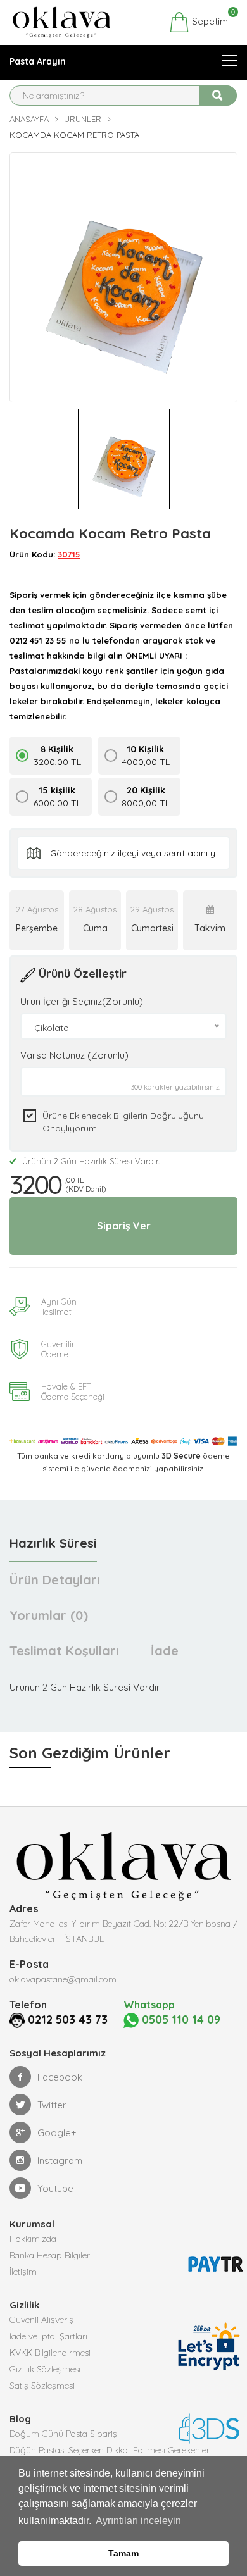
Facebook (60, 2077)
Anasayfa (29, 119)
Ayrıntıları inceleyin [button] (138, 2521)
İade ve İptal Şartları (48, 2336)
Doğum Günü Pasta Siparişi (64, 2434)
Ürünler (83, 119)
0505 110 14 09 (180, 2019)
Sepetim (209, 20)
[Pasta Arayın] (230, 60)
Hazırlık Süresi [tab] (53, 1543)
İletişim (23, 2272)
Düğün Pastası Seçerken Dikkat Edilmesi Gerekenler (110, 2450)
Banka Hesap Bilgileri (51, 2255)
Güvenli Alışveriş (41, 2320)
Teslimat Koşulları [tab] (64, 1651)
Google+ (57, 2133)
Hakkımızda (33, 2239)
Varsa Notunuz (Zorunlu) (74, 1055)
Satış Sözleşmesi (42, 2386)
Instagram (60, 2161)
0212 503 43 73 (68, 2019)
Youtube (55, 2188)
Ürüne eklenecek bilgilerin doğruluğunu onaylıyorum (123, 1122)
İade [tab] (165, 1651)
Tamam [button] (123, 2553)
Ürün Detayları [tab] (55, 1580)
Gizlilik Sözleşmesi (45, 2369)
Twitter (52, 2105)
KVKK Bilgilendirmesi (50, 2353)
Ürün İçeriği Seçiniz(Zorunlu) (82, 1001)
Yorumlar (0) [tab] (49, 1615)
